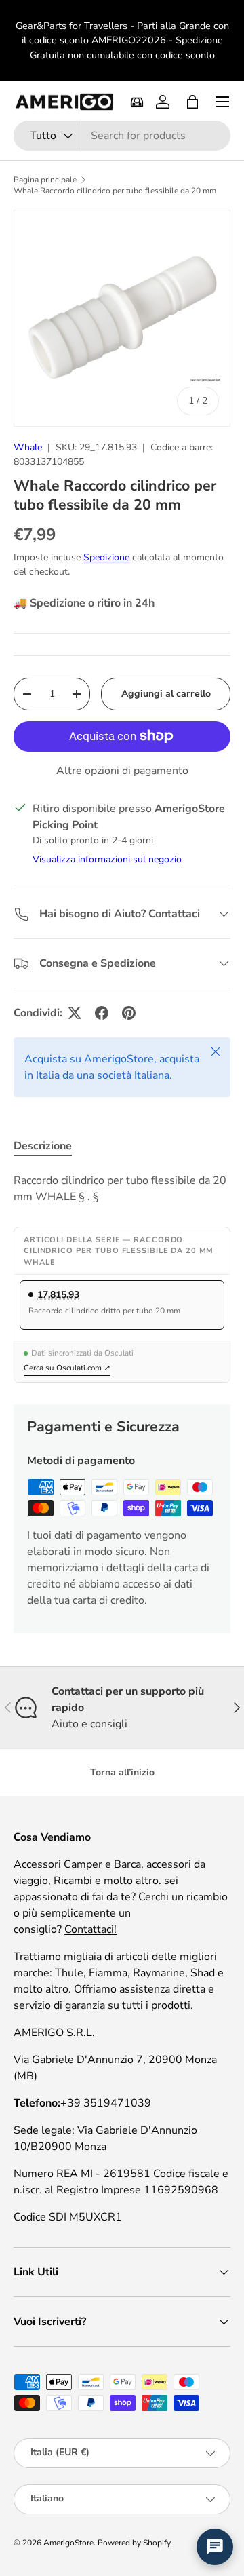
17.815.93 (58, 1295)
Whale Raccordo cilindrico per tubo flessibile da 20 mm (115, 191)
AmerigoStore (68, 2543)
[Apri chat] (215, 2547)
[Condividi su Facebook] (102, 1013)
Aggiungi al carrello (166, 694)
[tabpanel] (122, 1189)
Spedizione (106, 557)
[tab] (43, 1146)
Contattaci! (90, 1929)
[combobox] (122, 136)
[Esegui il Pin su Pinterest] (129, 1013)
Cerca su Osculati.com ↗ (67, 1368)
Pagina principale (45, 180)
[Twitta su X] (75, 1013)
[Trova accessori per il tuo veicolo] (137, 102)
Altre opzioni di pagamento (122, 771)
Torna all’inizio (122, 1772)
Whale (28, 447)
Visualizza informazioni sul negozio (107, 859)
